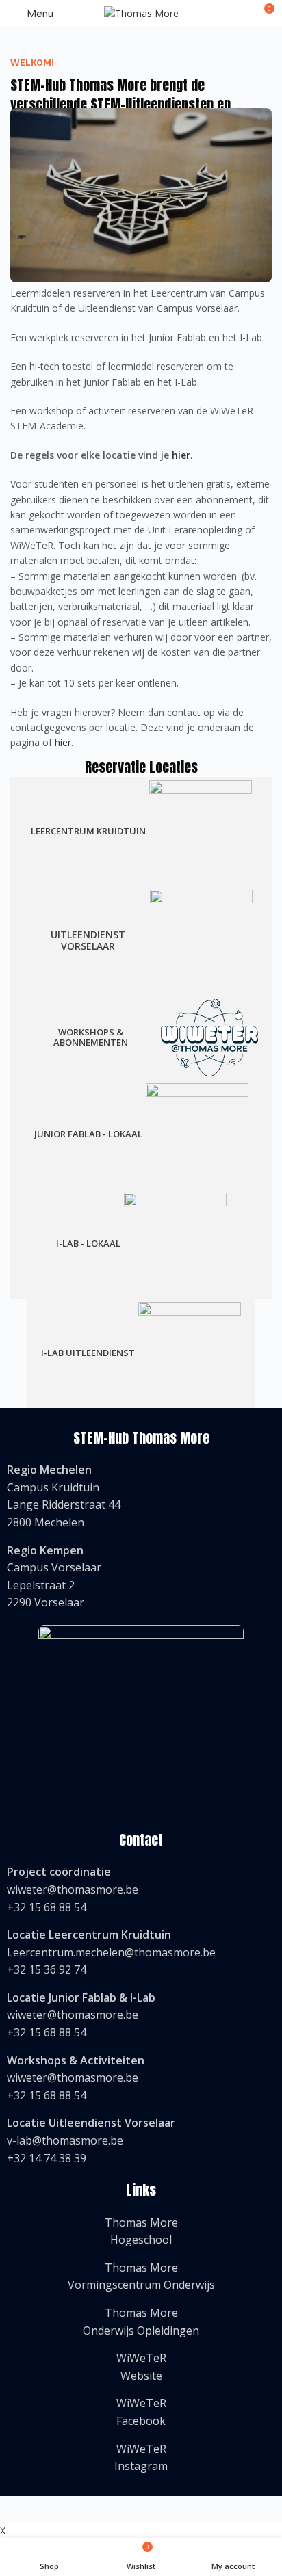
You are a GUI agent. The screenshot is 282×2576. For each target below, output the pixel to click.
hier (181, 455)
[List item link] (141, 1496)
